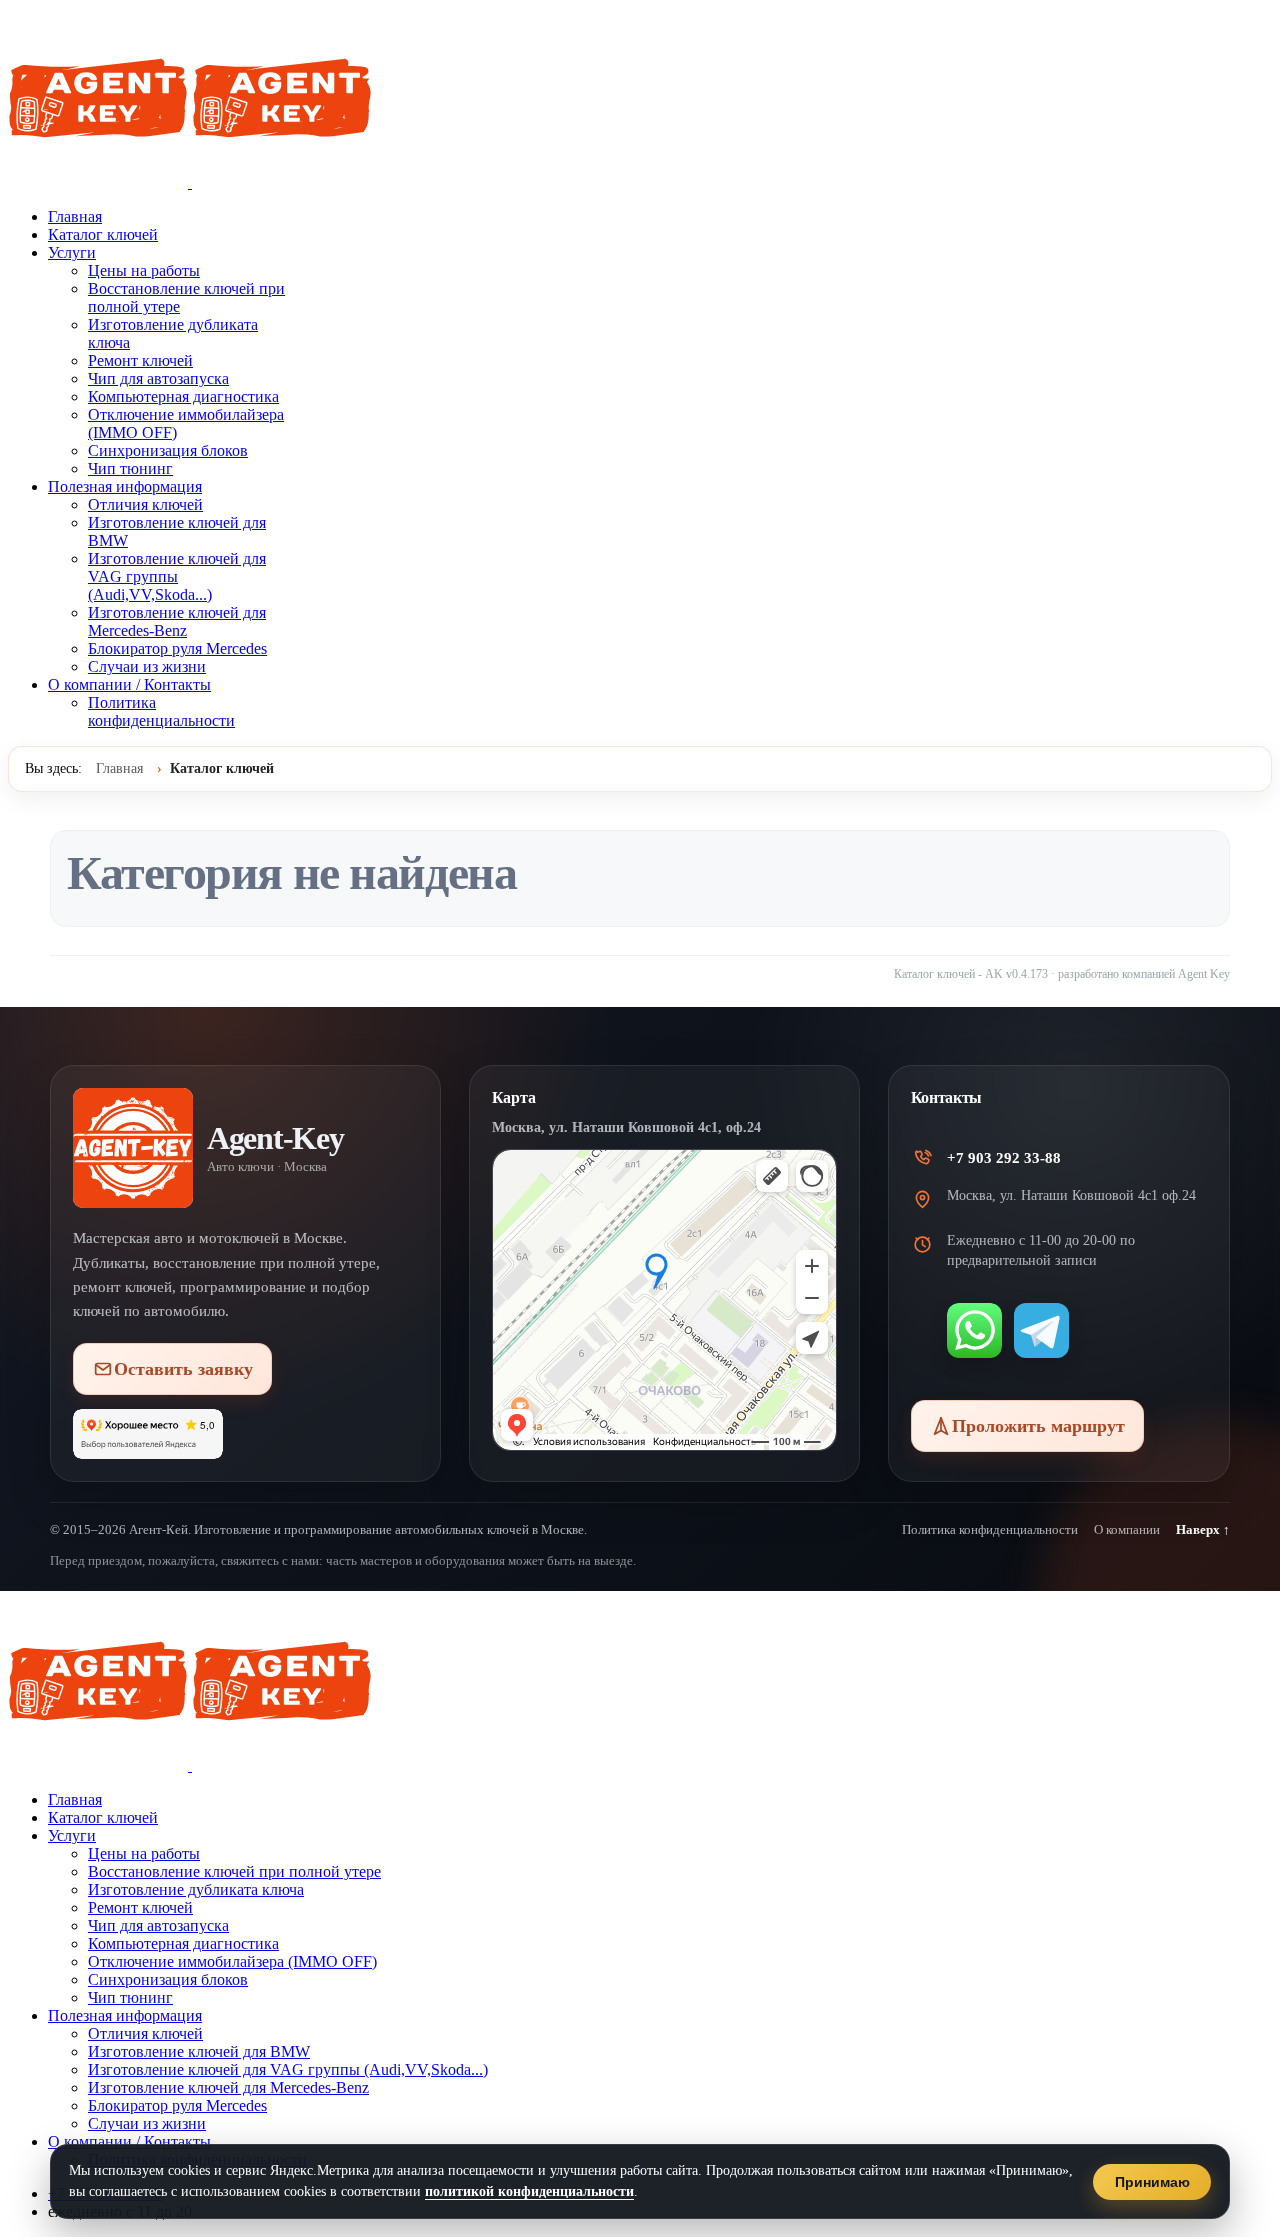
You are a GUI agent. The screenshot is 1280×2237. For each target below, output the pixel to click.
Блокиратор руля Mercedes (177, 648)
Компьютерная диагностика (183, 396)
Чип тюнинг (130, 468)
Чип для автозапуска (158, 378)
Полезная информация (125, 486)
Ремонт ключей (140, 360)
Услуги (72, 252)
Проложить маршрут (1038, 1426)
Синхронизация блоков (168, 450)
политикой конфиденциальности (529, 2191)
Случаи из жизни (147, 666)
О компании (1127, 1529)
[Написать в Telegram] (1041, 1330)
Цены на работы (144, 270)
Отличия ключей (145, 504)
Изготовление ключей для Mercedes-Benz (177, 621)
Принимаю (1152, 2182)
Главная (75, 216)
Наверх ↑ (1203, 1529)
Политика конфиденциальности (161, 711)
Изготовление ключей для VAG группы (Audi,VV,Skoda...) (177, 576)
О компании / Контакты (129, 684)
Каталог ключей (103, 234)
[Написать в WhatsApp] (974, 1330)
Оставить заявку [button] (183, 1369)
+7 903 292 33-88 (1004, 1158)
